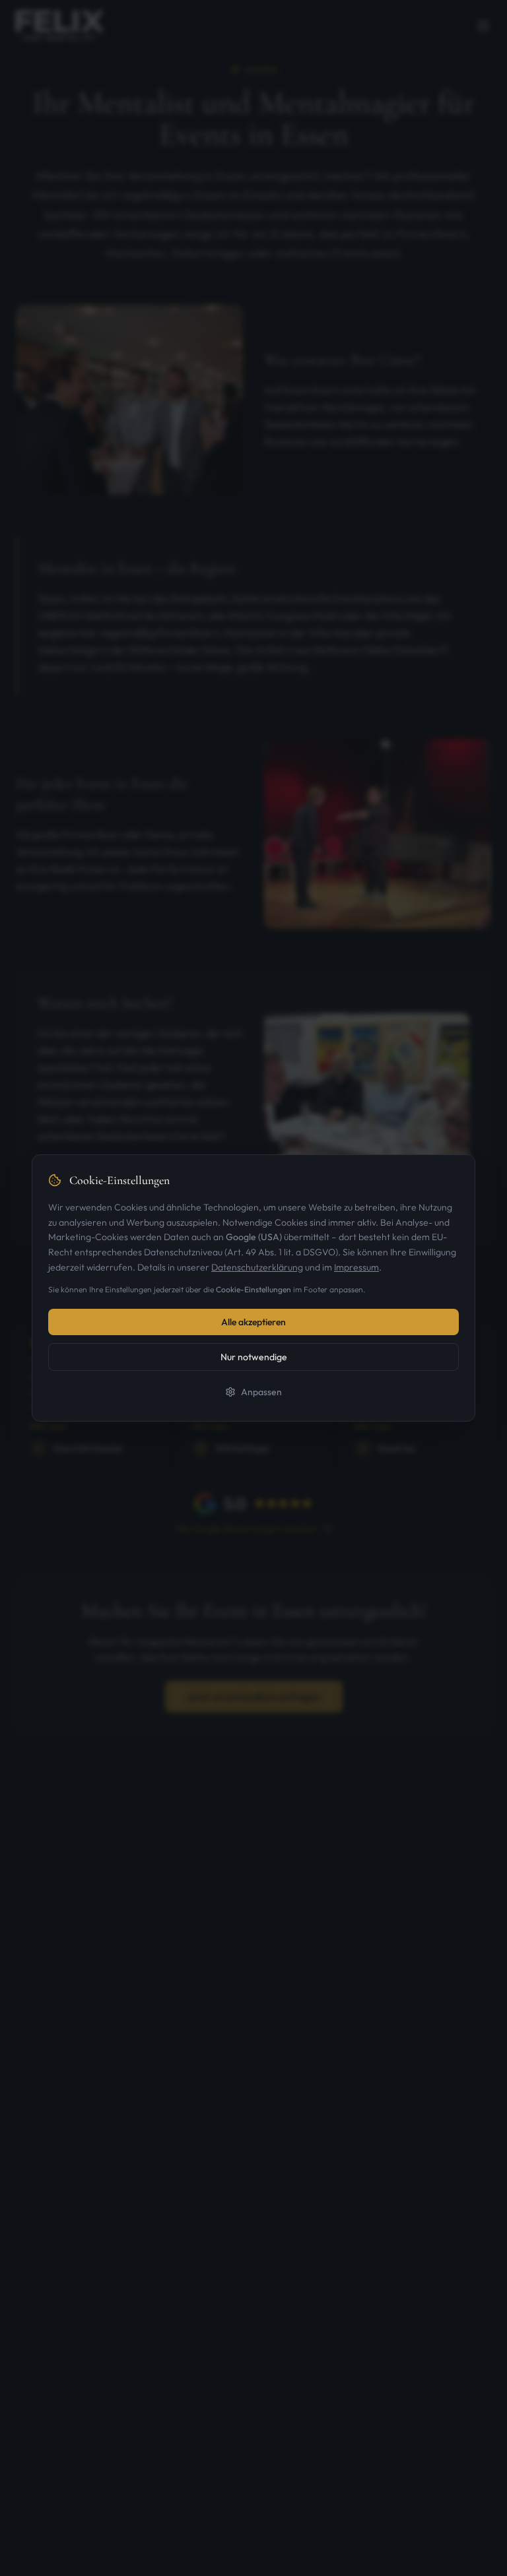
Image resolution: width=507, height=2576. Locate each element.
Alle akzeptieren (253, 1322)
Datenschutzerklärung (257, 1267)
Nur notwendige (254, 1357)
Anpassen (261, 1392)
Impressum (356, 1267)
